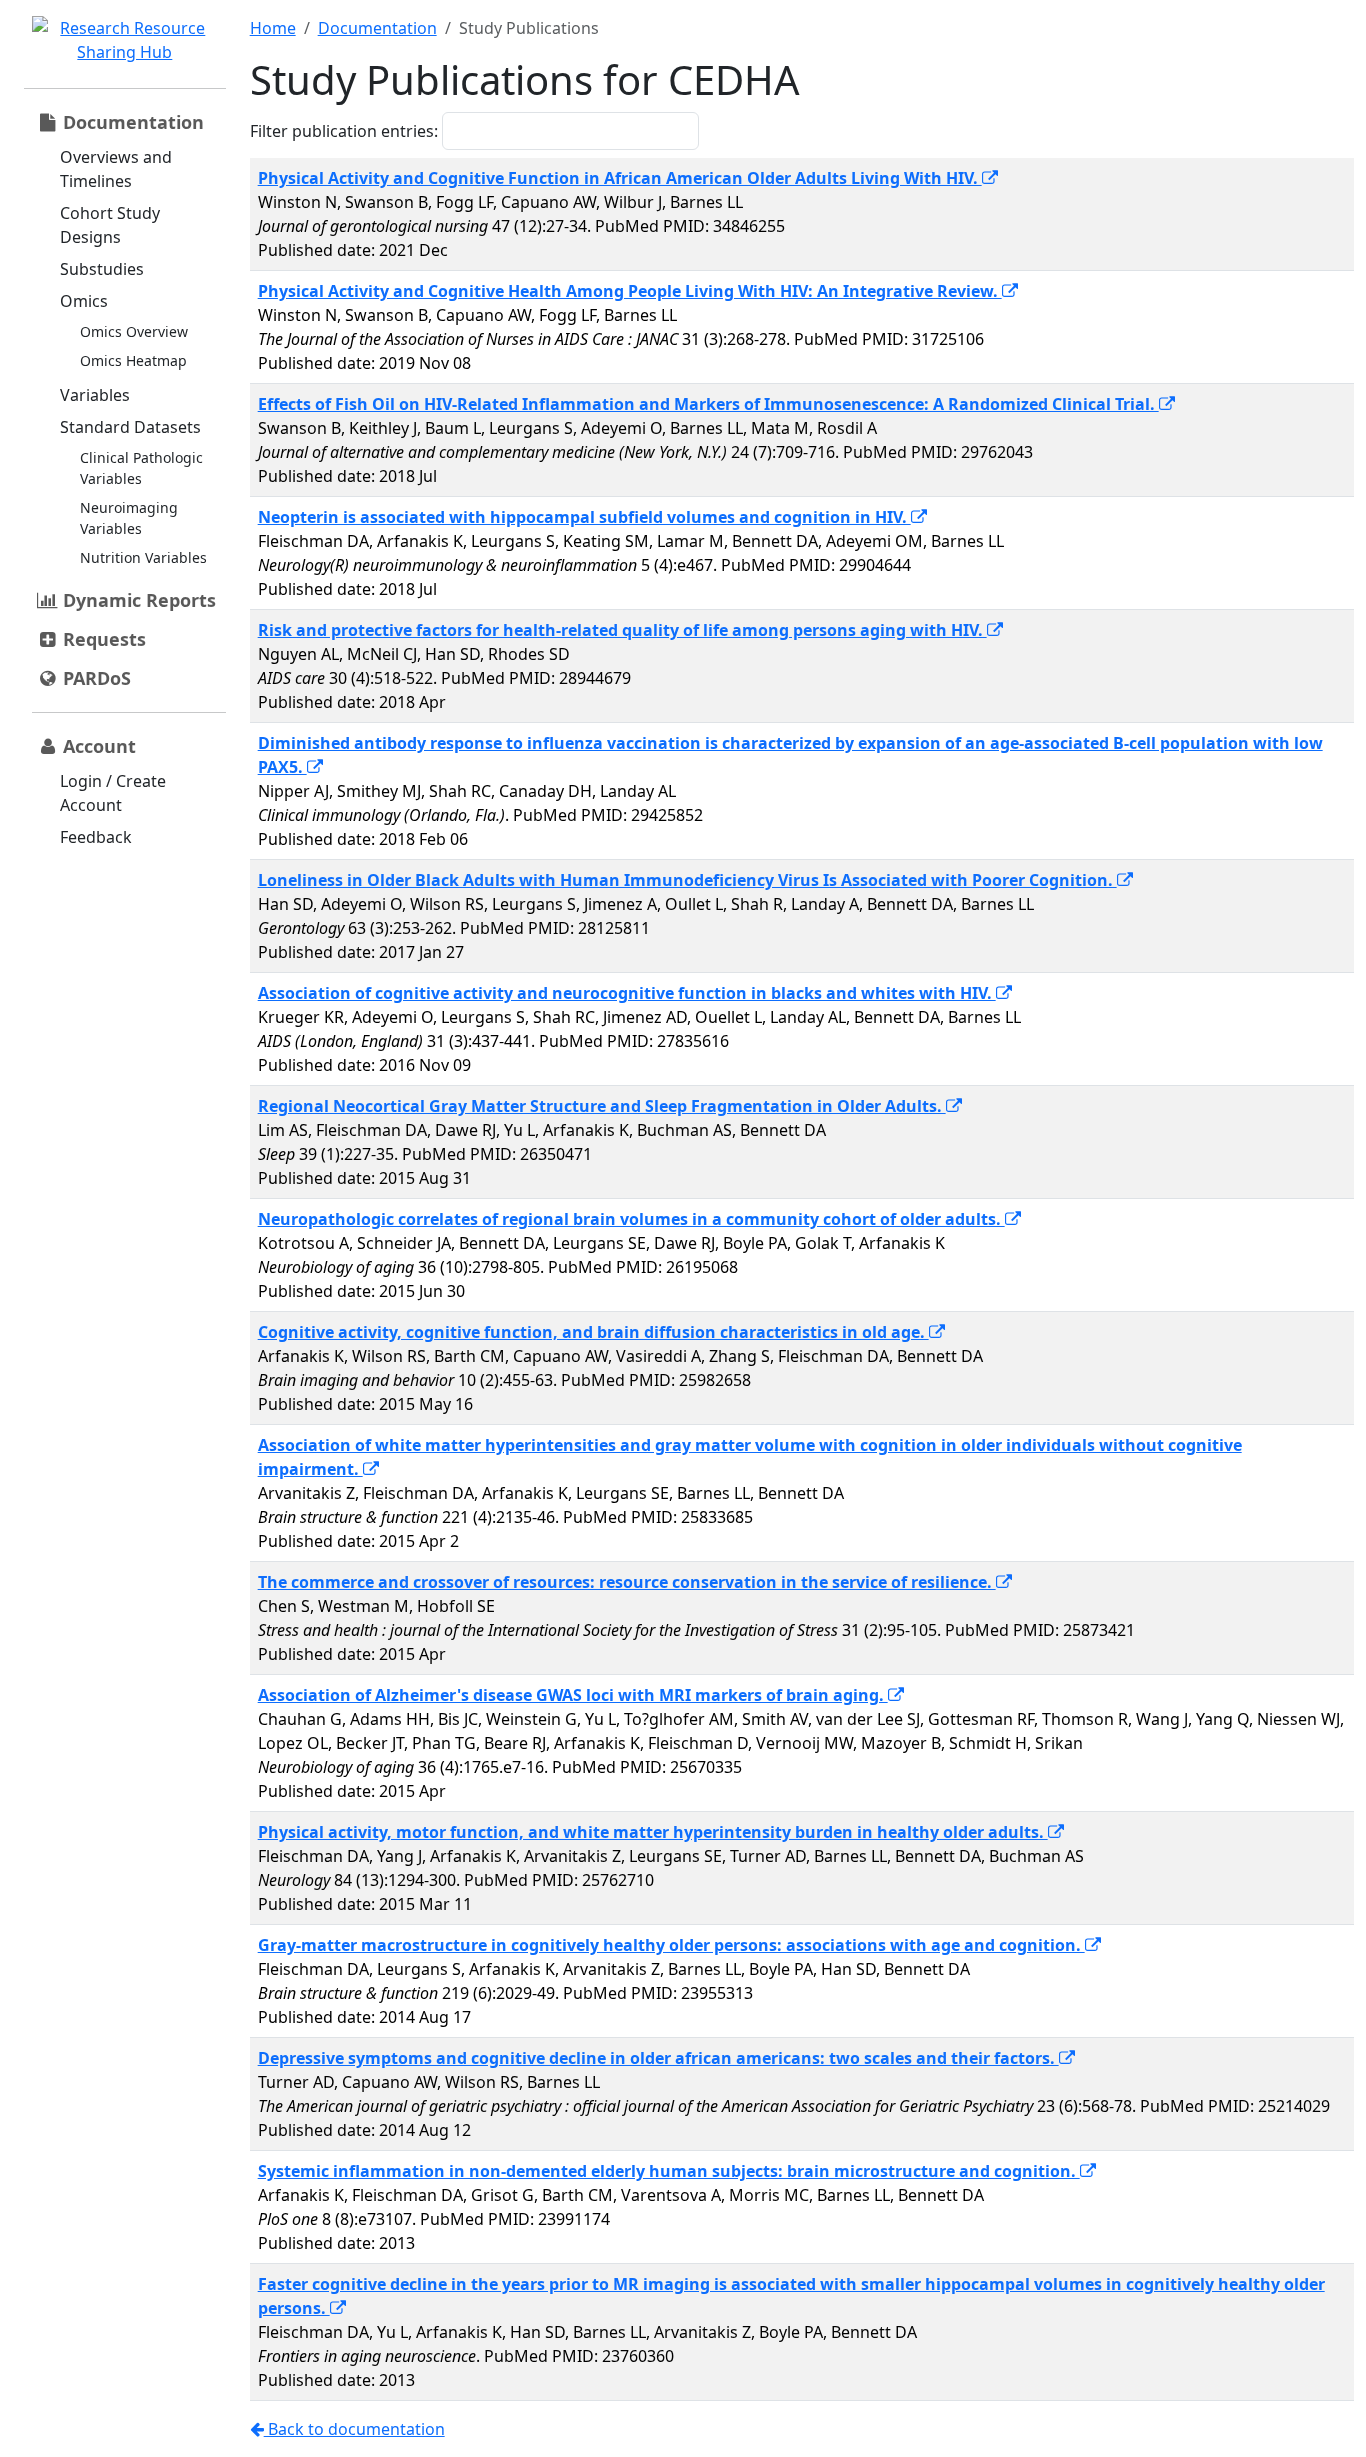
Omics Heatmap (133, 360)
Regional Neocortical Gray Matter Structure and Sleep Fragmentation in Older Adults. (602, 1106)
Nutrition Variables (143, 557)
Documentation (377, 28)
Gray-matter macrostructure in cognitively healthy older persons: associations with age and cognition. (671, 1945)
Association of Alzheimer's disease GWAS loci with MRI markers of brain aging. (573, 1695)
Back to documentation (354, 2429)
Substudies (102, 269)
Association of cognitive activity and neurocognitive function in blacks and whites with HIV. (627, 993)
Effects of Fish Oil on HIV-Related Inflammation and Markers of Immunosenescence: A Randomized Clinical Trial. (708, 404)
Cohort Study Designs (110, 225)
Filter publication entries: (344, 131)
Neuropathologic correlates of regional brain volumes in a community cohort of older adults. (631, 1219)
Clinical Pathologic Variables (141, 468)
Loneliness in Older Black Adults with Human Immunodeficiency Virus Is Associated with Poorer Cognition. (687, 880)
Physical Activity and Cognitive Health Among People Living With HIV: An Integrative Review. (630, 291)
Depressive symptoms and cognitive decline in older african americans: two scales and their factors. (658, 2058)
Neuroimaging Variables (129, 518)
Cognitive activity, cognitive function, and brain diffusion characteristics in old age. (593, 1332)
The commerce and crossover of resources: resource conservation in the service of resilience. (627, 1582)
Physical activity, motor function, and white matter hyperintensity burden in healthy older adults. (653, 1832)
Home (273, 28)
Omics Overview (134, 331)
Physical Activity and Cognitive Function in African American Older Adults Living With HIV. (620, 178)
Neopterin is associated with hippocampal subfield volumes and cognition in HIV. (584, 517)
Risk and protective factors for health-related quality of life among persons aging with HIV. (622, 630)
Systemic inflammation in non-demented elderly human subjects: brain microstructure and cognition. (669, 2171)
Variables (95, 395)
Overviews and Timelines (116, 169)
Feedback (96, 837)
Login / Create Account (113, 793)
